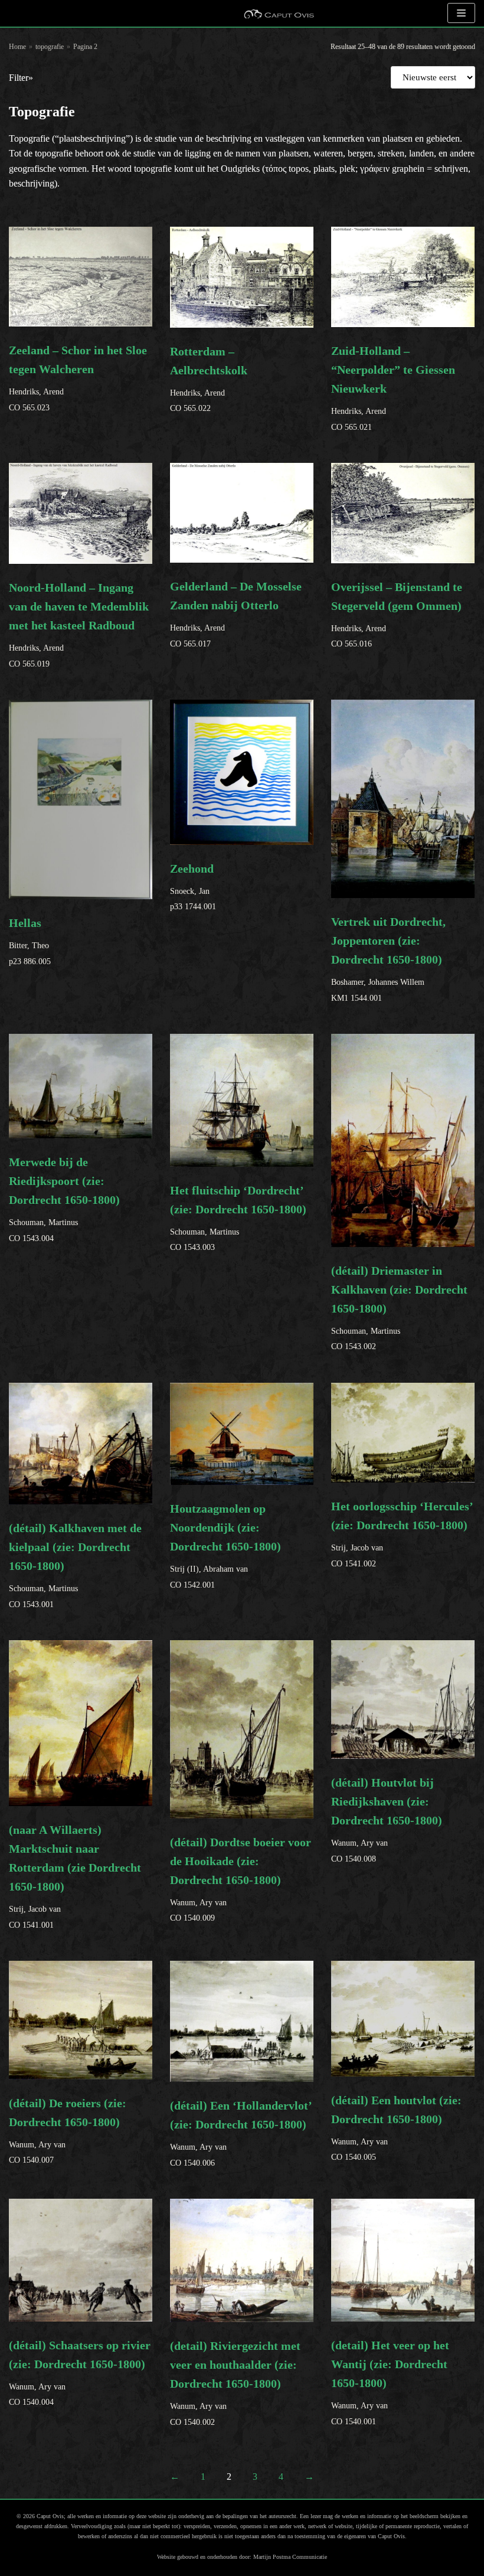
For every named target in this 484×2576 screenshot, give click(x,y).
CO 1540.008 (387, 1819)
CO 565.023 (78, 378)
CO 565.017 (236, 614)
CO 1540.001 (390, 2382)
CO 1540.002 (235, 2383)
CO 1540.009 (241, 1879)
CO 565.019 (79, 624)
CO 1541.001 (75, 1876)
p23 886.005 (30, 941)
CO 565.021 (393, 388)
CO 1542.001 (225, 1546)
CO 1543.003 (238, 1218)
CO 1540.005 (396, 2128)
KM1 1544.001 (388, 959)
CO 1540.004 (80, 2373)
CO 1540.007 (68, 2131)
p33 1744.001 (193, 887)
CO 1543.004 (64, 1199)
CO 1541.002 (402, 1534)
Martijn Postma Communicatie (290, 2557)
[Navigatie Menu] (461, 13)
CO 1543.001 (75, 1565)
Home (17, 47)
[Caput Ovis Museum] (279, 13)
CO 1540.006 (241, 2133)
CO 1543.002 (399, 1307)
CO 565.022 (209, 379)
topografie (50, 47)
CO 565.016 (397, 614)
